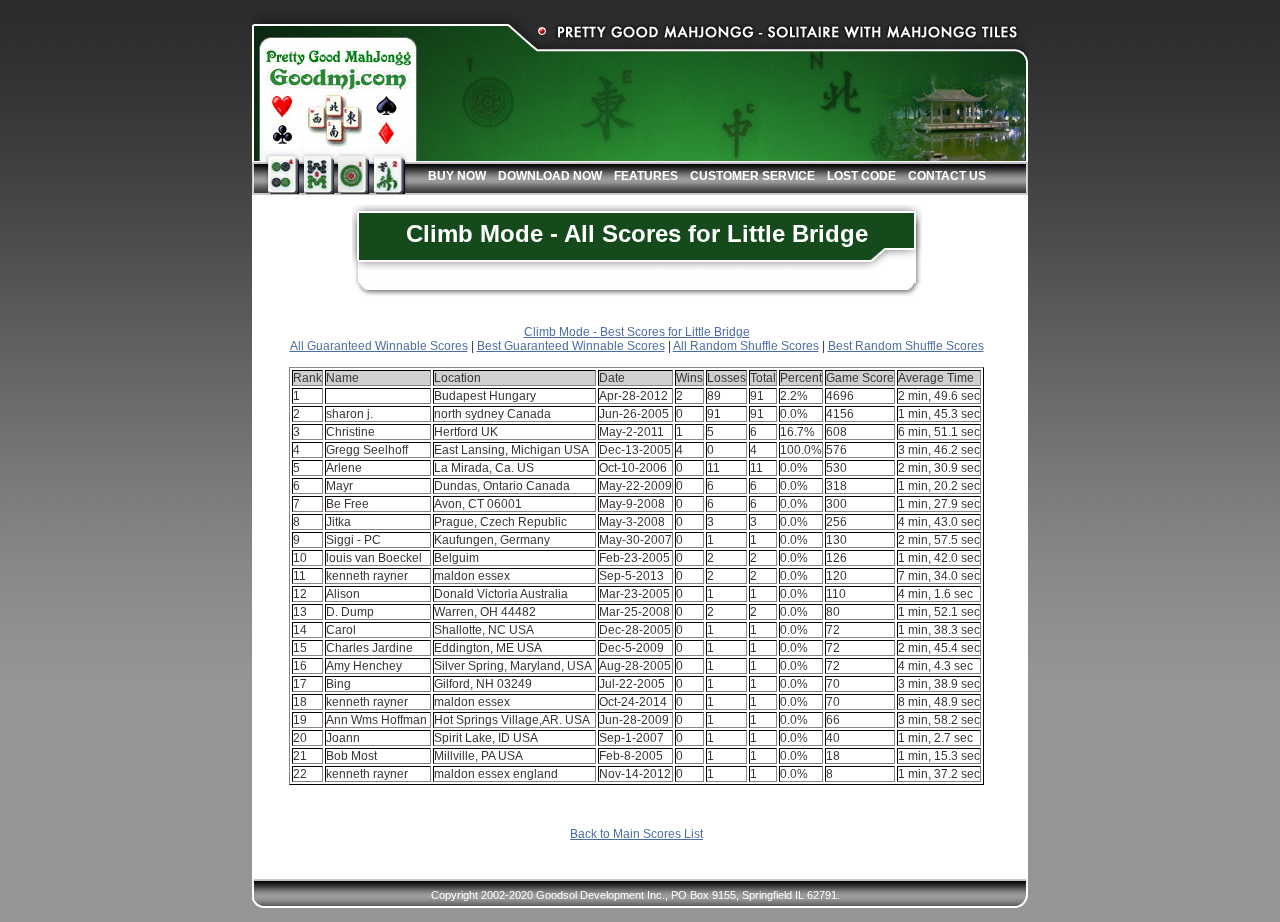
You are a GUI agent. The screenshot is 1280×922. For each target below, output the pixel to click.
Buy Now (457, 176)
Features (646, 176)
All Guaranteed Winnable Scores (379, 346)
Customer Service (752, 176)
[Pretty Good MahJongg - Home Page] (335, 92)
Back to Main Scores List (636, 834)
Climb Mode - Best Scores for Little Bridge (637, 332)
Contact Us (947, 176)
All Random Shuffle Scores (746, 346)
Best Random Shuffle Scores (906, 346)
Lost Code (861, 176)
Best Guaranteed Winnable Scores (571, 346)
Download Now (550, 176)
